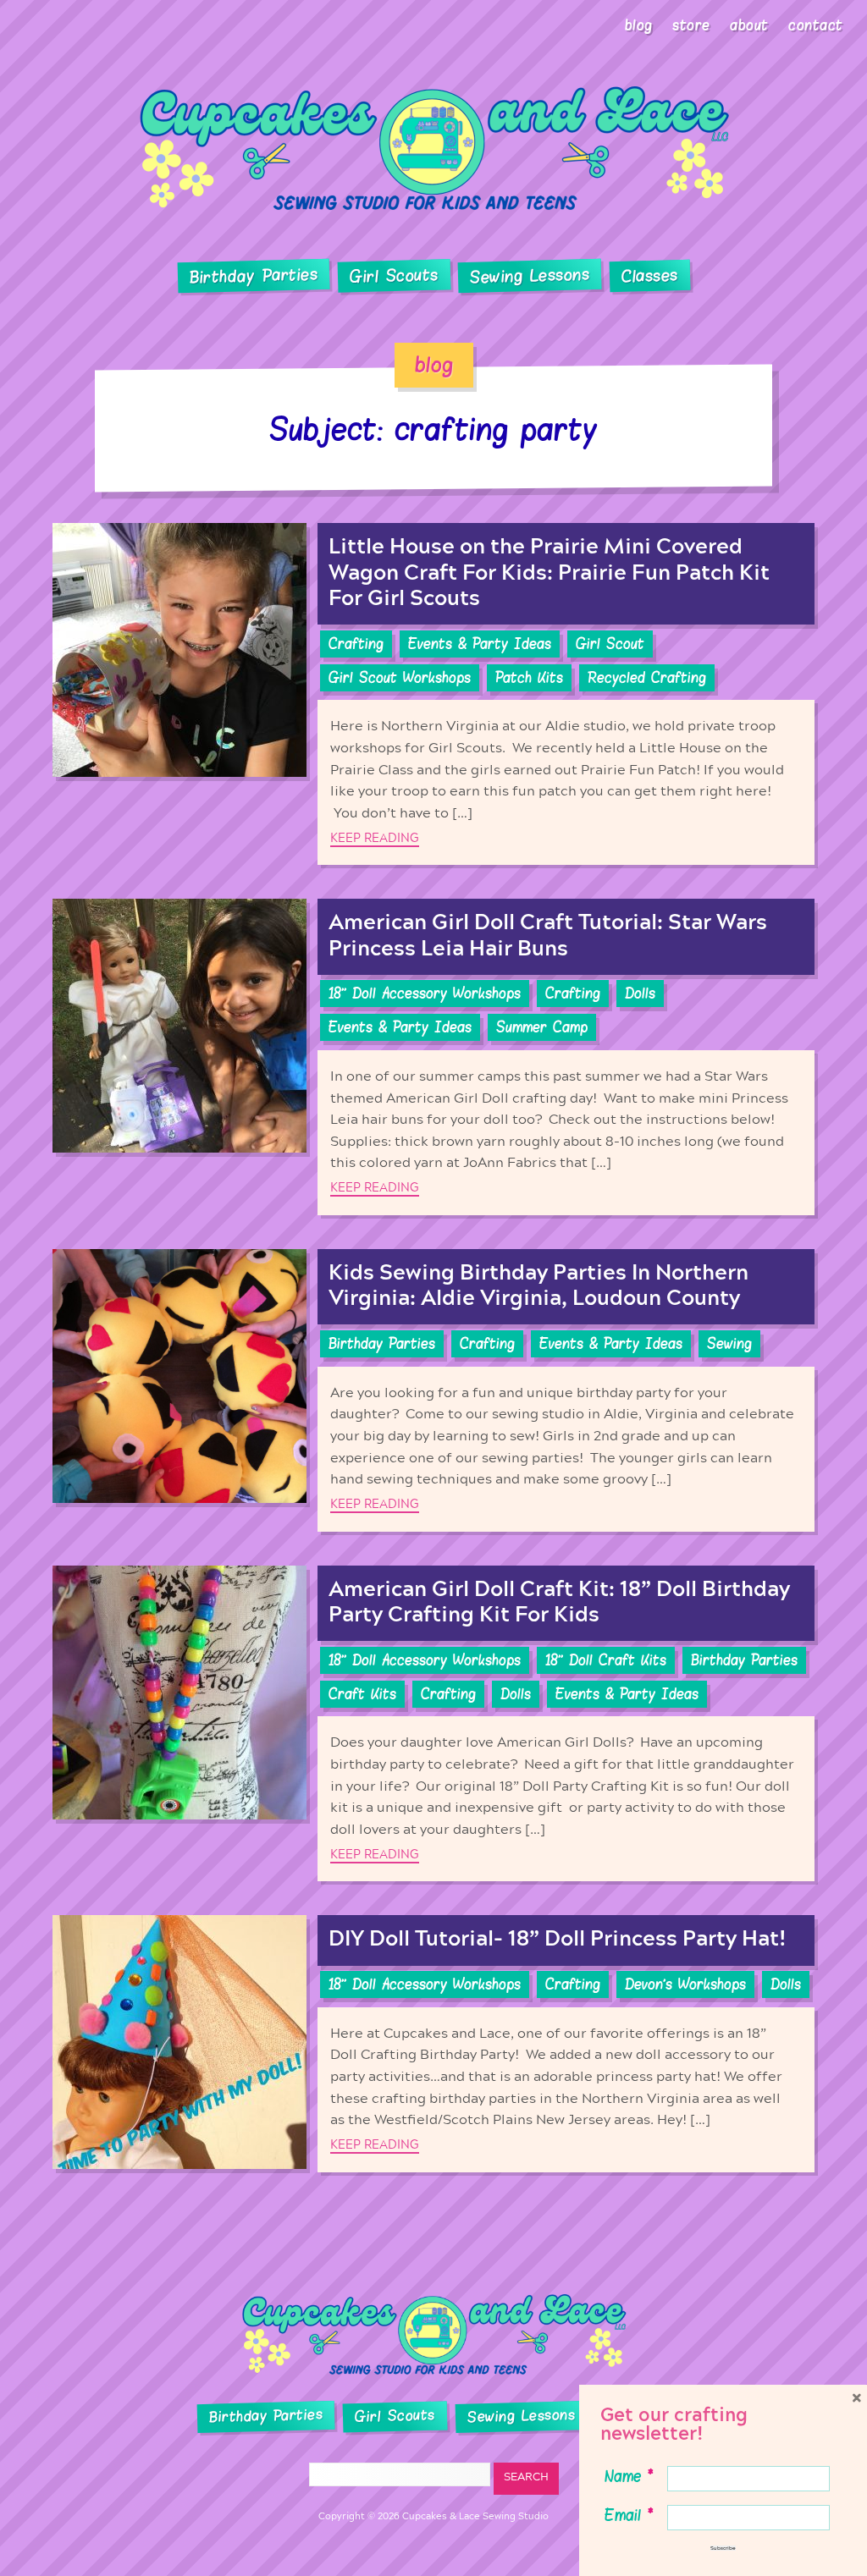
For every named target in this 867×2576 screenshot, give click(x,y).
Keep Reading (375, 838)
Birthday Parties (253, 276)
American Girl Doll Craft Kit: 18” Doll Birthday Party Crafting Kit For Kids (559, 1602)
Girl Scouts (393, 275)
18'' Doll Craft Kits (606, 1660)
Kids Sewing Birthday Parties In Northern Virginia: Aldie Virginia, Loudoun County (538, 1286)
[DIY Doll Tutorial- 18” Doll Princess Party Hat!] (179, 2043)
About (749, 25)
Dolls (640, 994)
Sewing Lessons (530, 276)
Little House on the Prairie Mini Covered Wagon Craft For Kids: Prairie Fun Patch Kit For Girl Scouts (549, 572)
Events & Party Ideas (480, 644)
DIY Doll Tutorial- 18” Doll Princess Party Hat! (558, 1939)
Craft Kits (362, 1694)
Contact (816, 25)
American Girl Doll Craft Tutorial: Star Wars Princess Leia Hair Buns (548, 936)
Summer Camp (542, 1027)
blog (434, 365)
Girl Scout (610, 644)
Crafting (356, 644)
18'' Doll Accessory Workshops (425, 994)
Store (691, 25)
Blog (639, 25)
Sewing (729, 1344)
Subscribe (723, 2548)
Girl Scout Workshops (400, 678)
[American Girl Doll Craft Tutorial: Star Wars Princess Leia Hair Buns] (179, 1057)
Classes (650, 276)
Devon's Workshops (685, 1984)
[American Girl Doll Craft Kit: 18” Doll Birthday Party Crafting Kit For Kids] (179, 1724)
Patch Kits (529, 678)
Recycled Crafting (647, 678)
